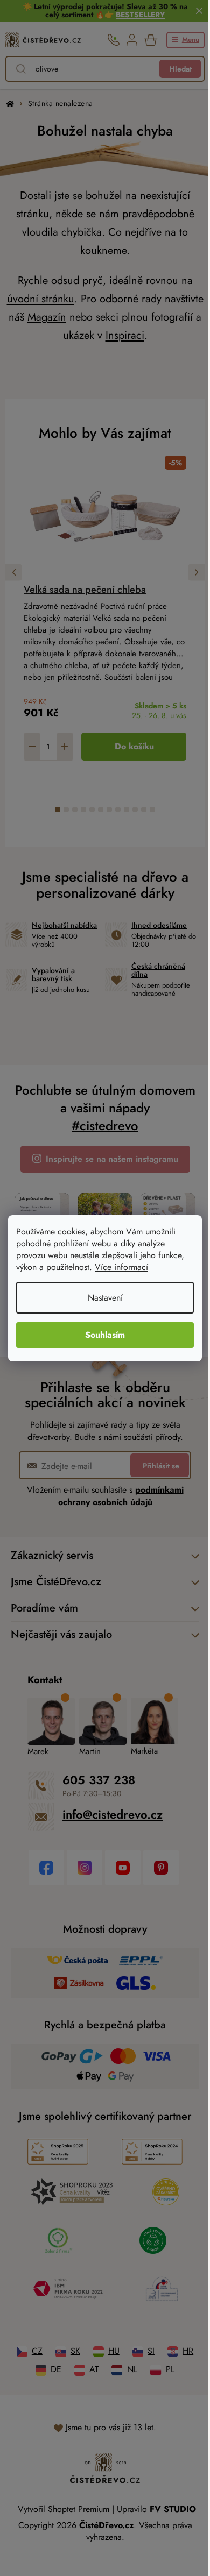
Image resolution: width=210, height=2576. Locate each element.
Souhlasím (101, 1335)
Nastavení (101, 1298)
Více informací (121, 1267)
